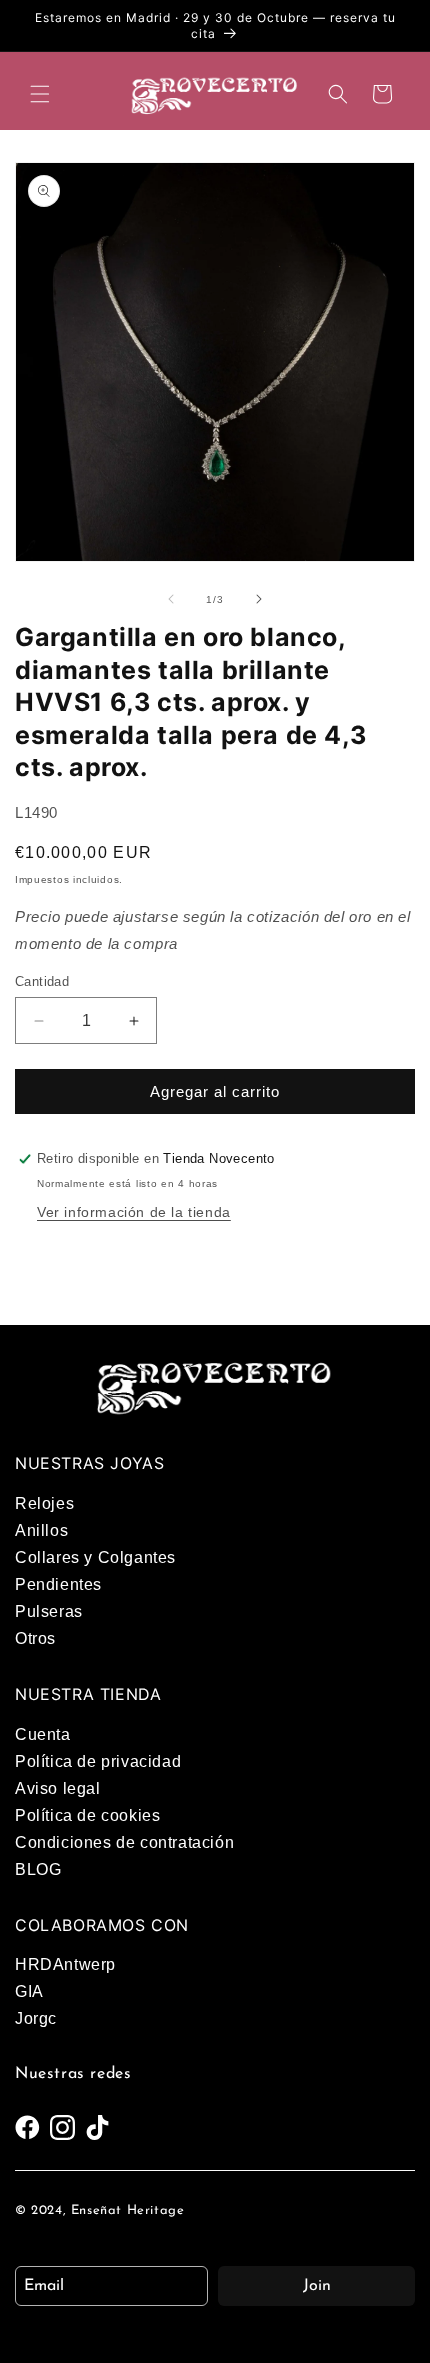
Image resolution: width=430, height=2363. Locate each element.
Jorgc (36, 2018)
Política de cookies (87, 1815)
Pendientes (58, 1584)
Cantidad (42, 981)
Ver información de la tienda (134, 1212)
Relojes (44, 1503)
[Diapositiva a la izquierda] (171, 599)
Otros (35, 1638)
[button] (40, 94)
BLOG (38, 1869)
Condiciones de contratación (124, 1842)
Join (317, 2286)
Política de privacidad (98, 1761)
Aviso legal (58, 1788)
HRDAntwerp (65, 1964)
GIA (29, 1991)
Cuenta (43, 1734)
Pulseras (49, 1611)
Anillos (41, 1530)
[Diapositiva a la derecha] (259, 599)
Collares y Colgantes (95, 1557)
